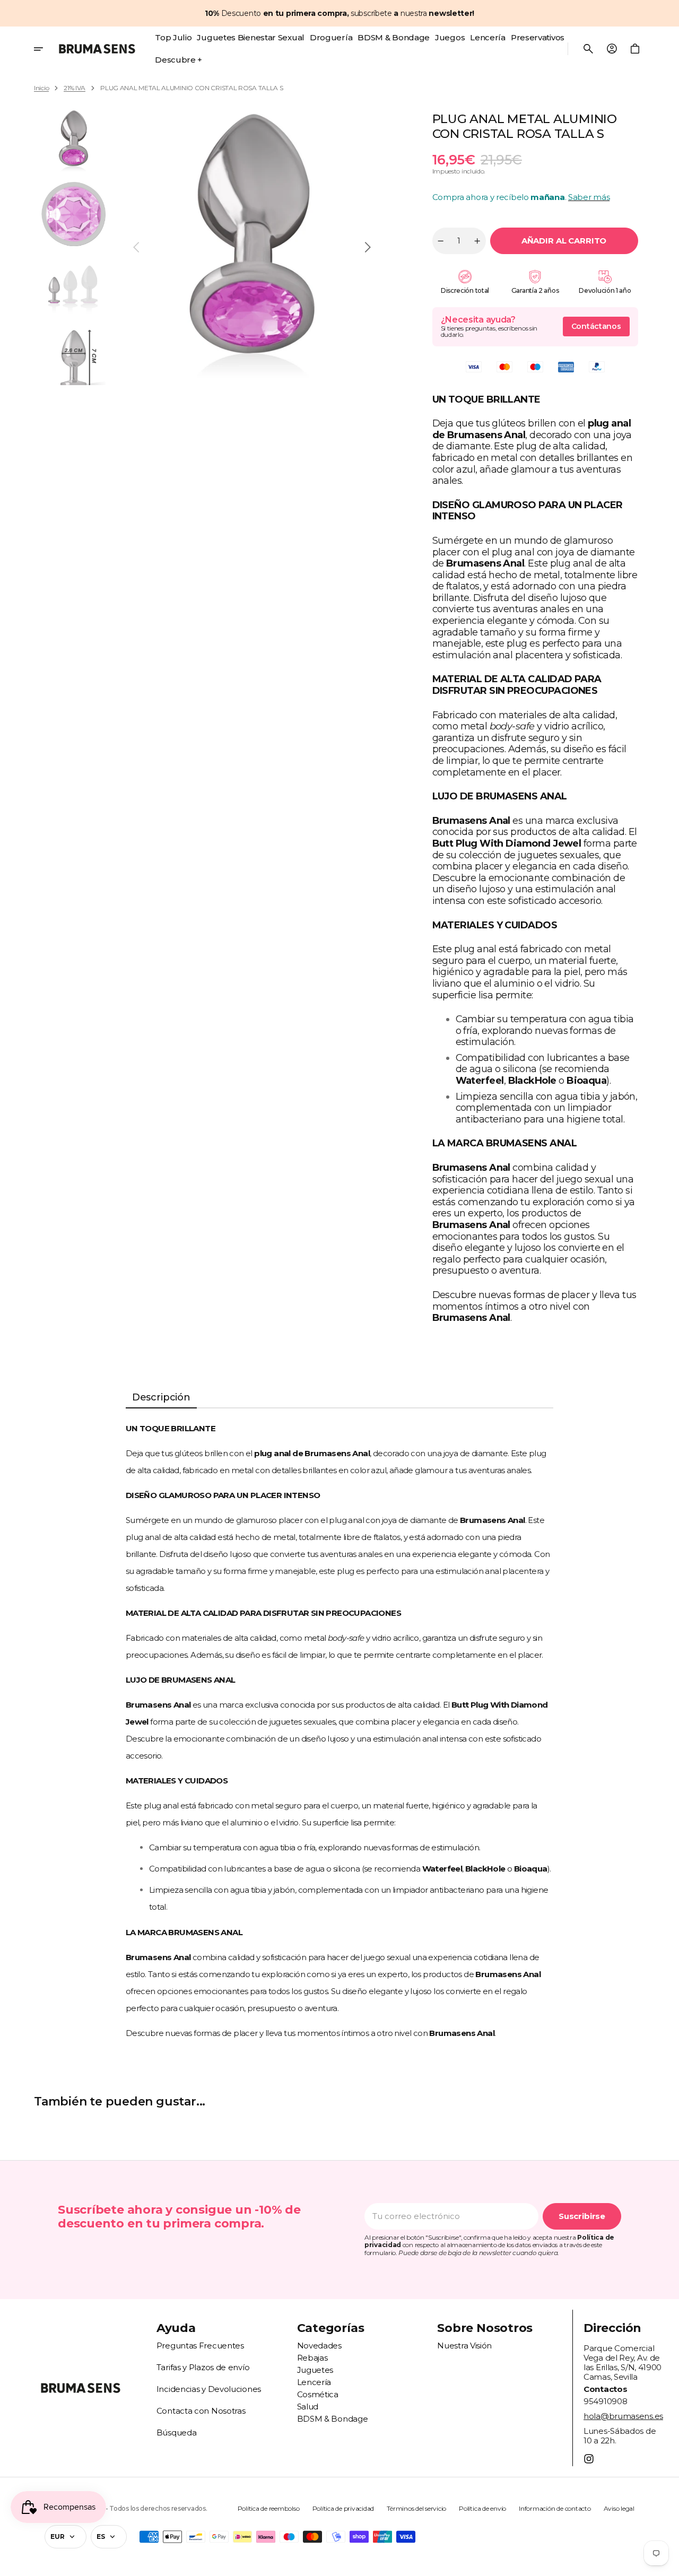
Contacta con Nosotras (201, 2411)
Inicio (41, 88)
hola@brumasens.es (623, 2416)
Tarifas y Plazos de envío (203, 2367)
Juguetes (315, 2370)
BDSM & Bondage (333, 2419)
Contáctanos (596, 326)
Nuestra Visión (464, 2346)
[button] (588, 49)
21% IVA (75, 88)
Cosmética (318, 2394)
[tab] (161, 1398)
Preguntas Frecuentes (200, 2346)
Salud (308, 2407)
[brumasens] (97, 49)
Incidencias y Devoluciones (209, 2389)
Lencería (314, 2382)
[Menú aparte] (44, 49)
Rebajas (312, 2358)
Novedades (319, 2346)
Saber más (589, 197)
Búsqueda (177, 2433)
